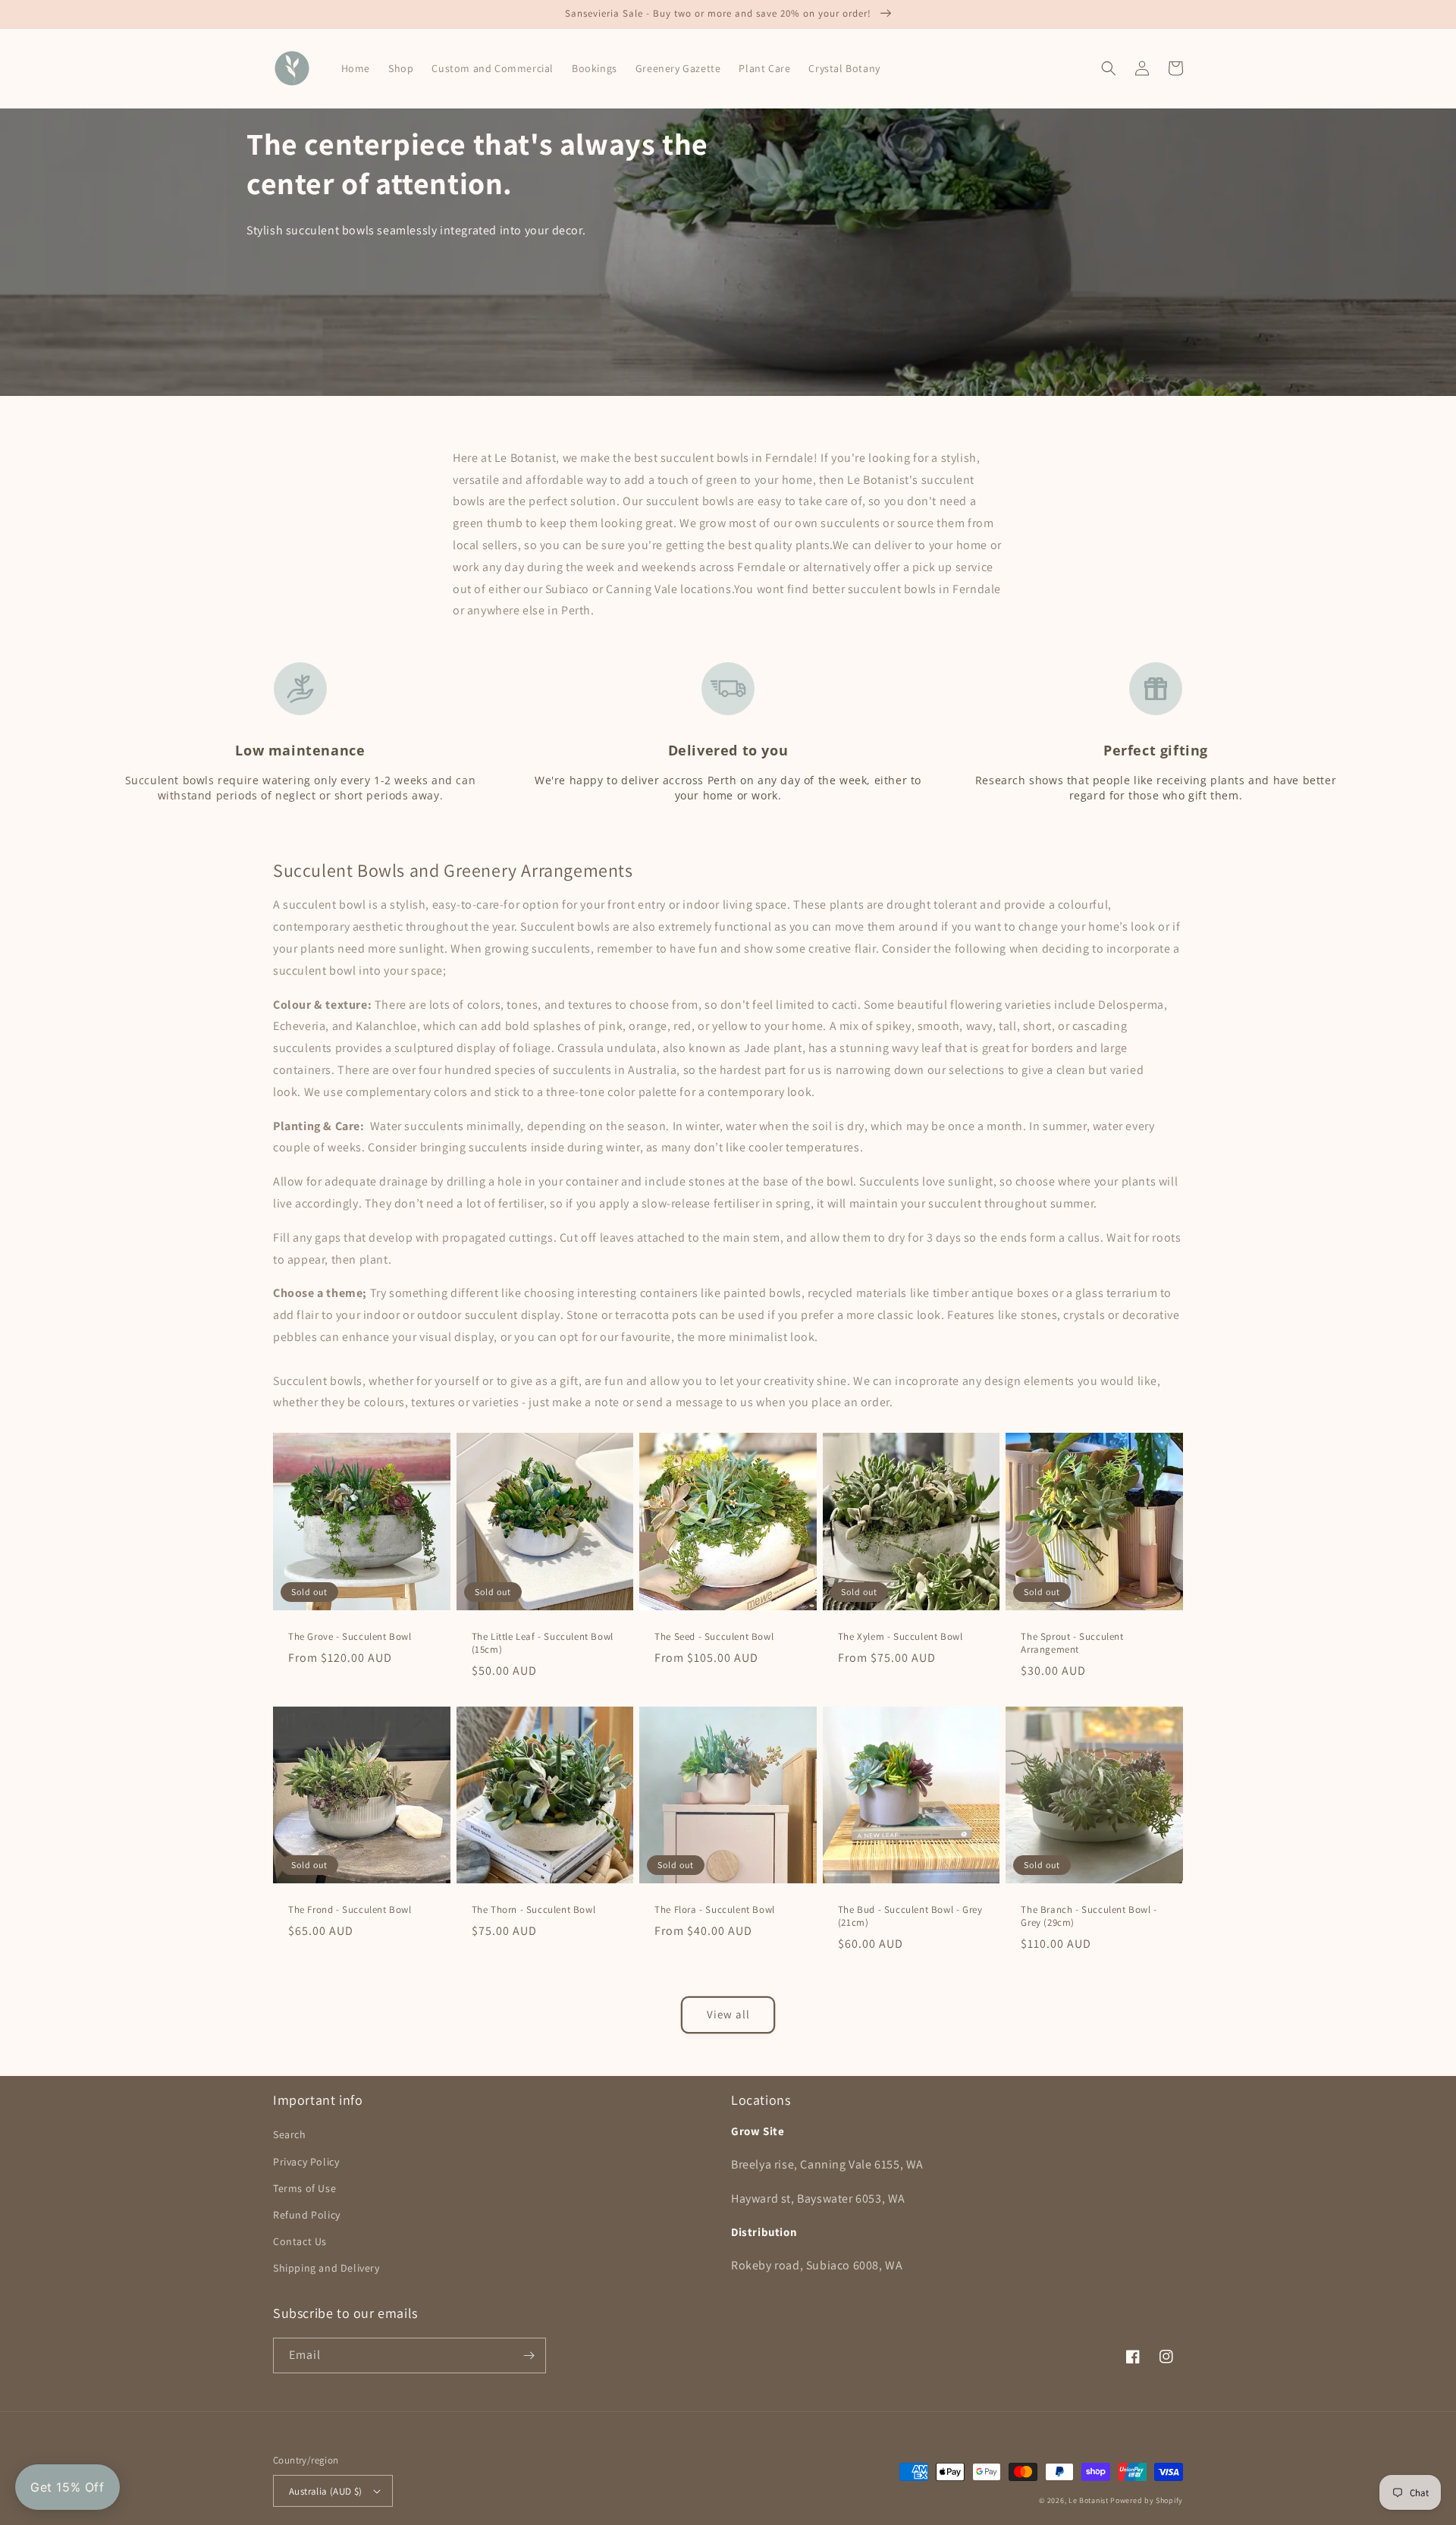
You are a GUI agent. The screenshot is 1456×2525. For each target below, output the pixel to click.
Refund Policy (307, 2215)
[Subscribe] (529, 2355)
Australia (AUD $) (326, 2491)
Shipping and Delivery (326, 2268)
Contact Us (300, 2241)
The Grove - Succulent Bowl (350, 1637)
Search (290, 2134)
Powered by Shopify (1147, 2500)
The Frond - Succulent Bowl (350, 1910)
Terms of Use (304, 2188)
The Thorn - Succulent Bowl (534, 1910)
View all (728, 2014)
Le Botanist (1089, 2500)
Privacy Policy (306, 2162)
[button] (1109, 68)
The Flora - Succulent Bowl (715, 1910)
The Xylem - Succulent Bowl (901, 1637)
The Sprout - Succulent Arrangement (1072, 1643)
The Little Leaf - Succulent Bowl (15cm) (543, 1643)
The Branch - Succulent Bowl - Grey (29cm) (1089, 1916)
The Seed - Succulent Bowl (714, 1637)
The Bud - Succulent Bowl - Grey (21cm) (910, 1916)
